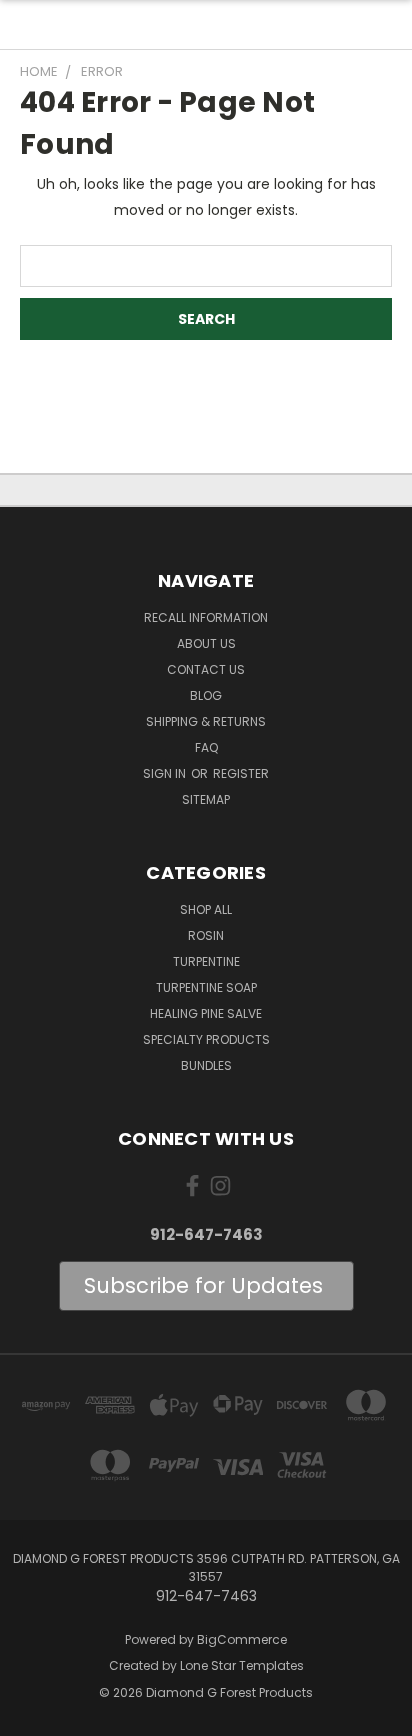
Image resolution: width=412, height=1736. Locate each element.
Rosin (206, 935)
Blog (206, 695)
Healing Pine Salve (206, 1013)
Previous (31, 1716)
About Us (206, 643)
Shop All (206, 909)
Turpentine (206, 961)
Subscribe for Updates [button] (206, 1285)
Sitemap (206, 799)
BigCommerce (242, 1639)
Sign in (166, 773)
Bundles (206, 1065)
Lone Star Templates (242, 1665)
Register (241, 773)
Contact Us (206, 669)
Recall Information (206, 617)
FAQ (206, 747)
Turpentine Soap (206, 987)
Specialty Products (206, 1039)
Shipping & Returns (206, 721)
